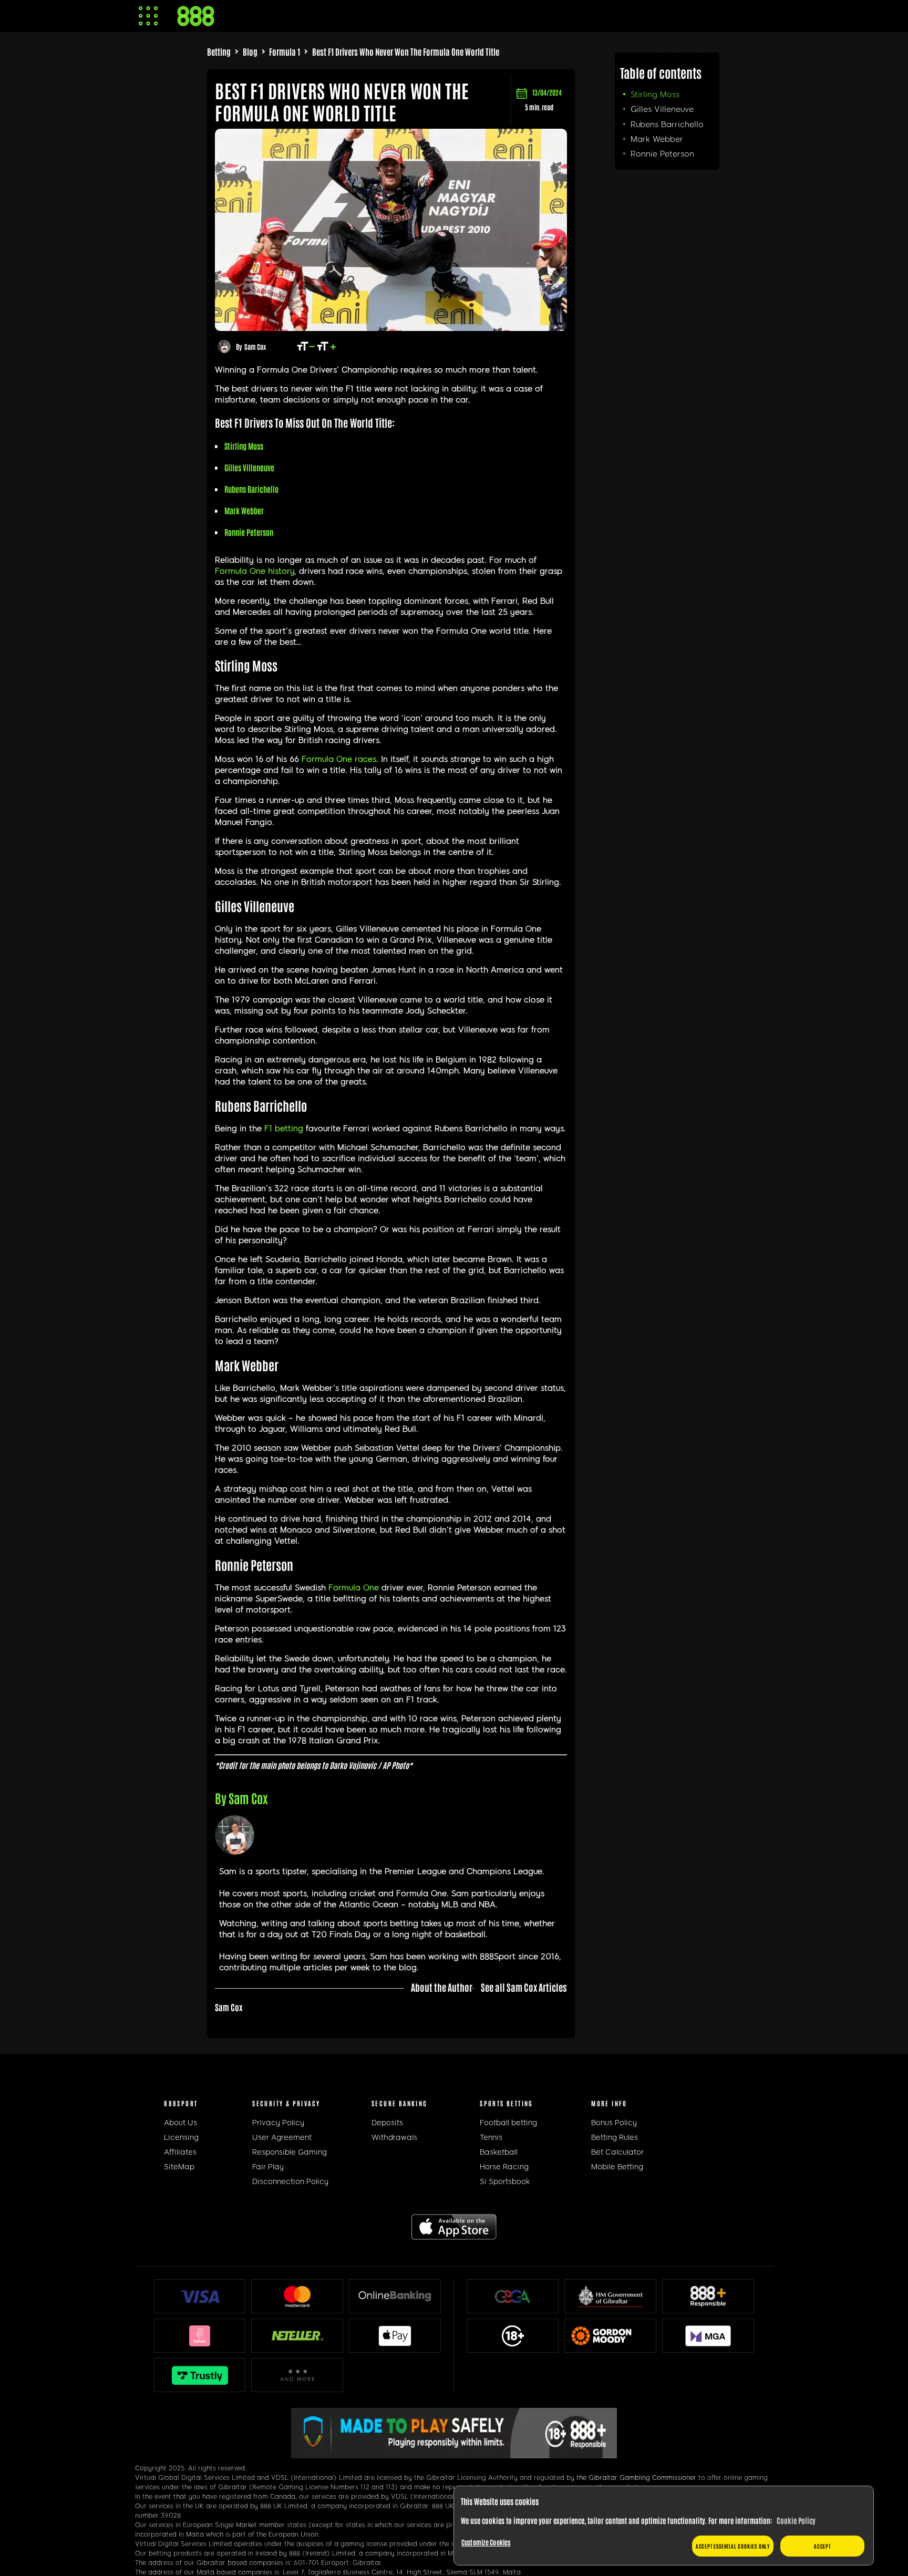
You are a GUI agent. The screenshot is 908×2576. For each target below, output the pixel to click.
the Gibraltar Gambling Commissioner (636, 2478)
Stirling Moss (655, 95)
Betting (219, 51)
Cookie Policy (796, 2520)
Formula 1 (285, 51)
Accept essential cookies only (733, 2546)
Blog (250, 51)
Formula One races (339, 759)
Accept (822, 2546)
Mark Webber (657, 139)
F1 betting (284, 1129)
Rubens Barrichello (667, 125)
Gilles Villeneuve (662, 109)
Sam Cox (255, 346)
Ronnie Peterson (662, 154)
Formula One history (255, 571)
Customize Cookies (486, 2542)
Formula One (354, 1588)
